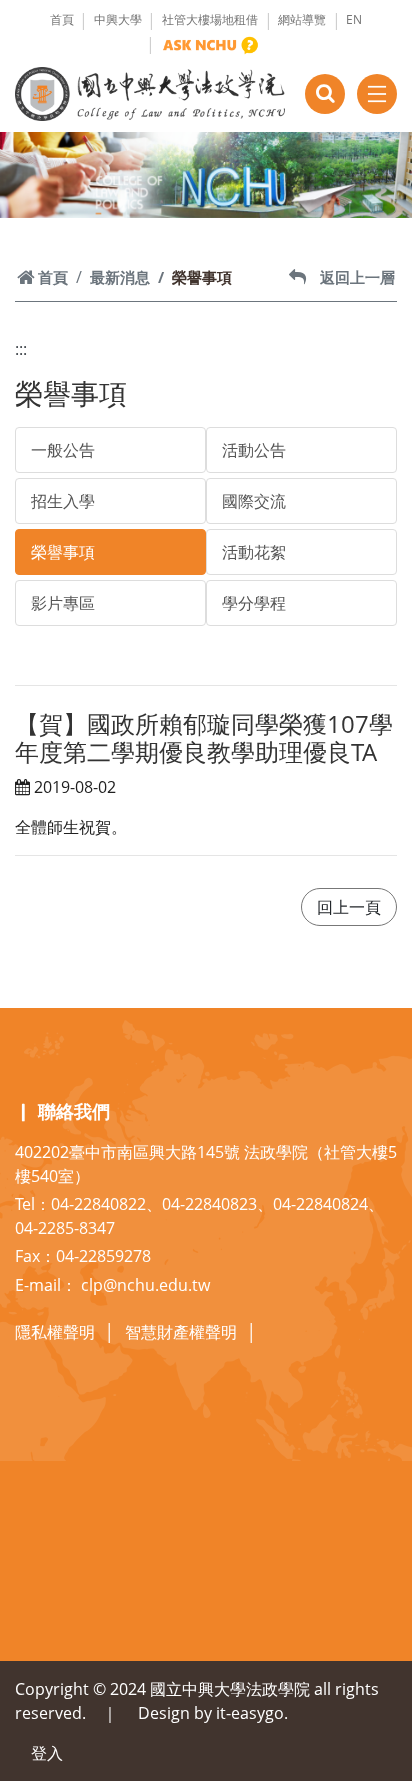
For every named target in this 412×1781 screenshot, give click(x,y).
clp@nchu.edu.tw (145, 1285)
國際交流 (254, 501)
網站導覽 (302, 19)
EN (354, 19)
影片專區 (63, 603)
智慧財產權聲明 (181, 1332)
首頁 (62, 19)
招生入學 (63, 501)
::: (21, 349)
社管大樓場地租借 (210, 19)
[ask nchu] (210, 44)
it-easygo (250, 1713)
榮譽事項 (63, 552)
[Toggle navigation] (377, 94)
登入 (47, 1753)
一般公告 (63, 450)
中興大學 (118, 19)
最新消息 (120, 277)
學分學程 (254, 603)
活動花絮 (254, 552)
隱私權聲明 (55, 1332)
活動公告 (254, 450)
